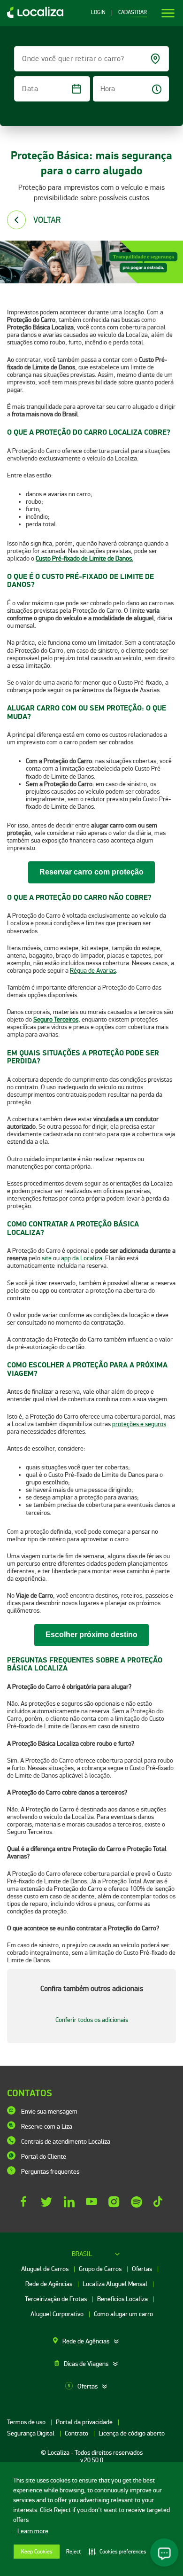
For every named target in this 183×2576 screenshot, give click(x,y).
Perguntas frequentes (50, 2172)
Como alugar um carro (123, 2314)
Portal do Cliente (44, 2157)
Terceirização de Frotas (57, 2299)
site (47, 1258)
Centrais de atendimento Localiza (66, 2142)
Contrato (77, 2433)
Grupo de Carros (101, 2269)
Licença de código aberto (132, 2433)
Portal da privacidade (85, 2422)
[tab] (91, 2342)
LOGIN (98, 13)
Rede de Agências (50, 2284)
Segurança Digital (31, 2433)
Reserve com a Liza (47, 2127)
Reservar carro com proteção (91, 872)
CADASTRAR (133, 13)
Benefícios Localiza (123, 2299)
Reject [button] (73, 2552)
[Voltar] (16, 220)
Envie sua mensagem (49, 2112)
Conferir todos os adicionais (92, 2020)
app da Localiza (82, 1258)
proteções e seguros (139, 1424)
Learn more (33, 2531)
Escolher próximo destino (91, 1635)
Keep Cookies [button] (37, 2552)
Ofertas (143, 2269)
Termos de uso (27, 2422)
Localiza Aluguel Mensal (116, 2284)
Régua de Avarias (93, 971)
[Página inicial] (32, 16)
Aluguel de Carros (46, 2269)
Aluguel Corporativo (58, 2314)
